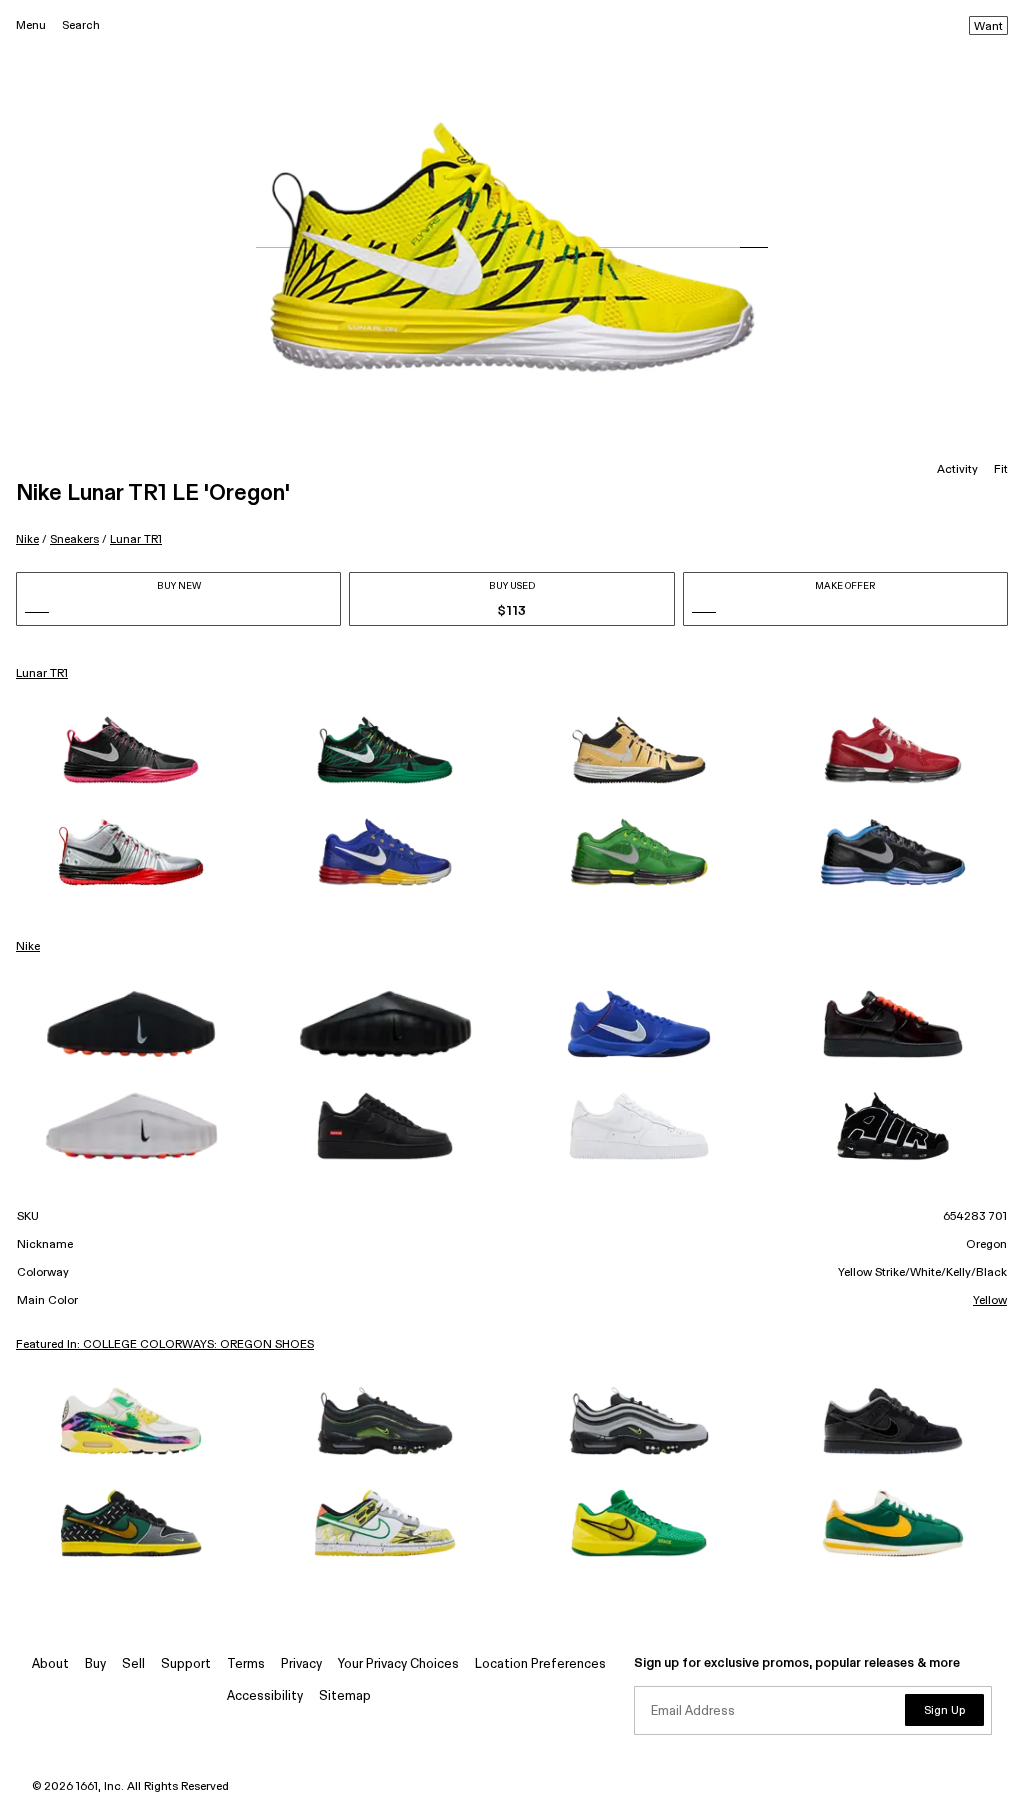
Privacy (301, 1664)
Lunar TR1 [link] (42, 674)
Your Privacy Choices (398, 1664)
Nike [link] (28, 947)
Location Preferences (540, 1664)
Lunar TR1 (136, 539)
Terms (246, 1664)
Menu (31, 25)
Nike (27, 539)
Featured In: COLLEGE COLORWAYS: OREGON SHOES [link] (165, 1345)
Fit (1001, 470)
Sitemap (345, 1696)
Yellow (990, 1301)
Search (81, 25)
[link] (131, 750)
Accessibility (265, 1696)
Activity (957, 470)
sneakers (74, 539)
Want (988, 27)
